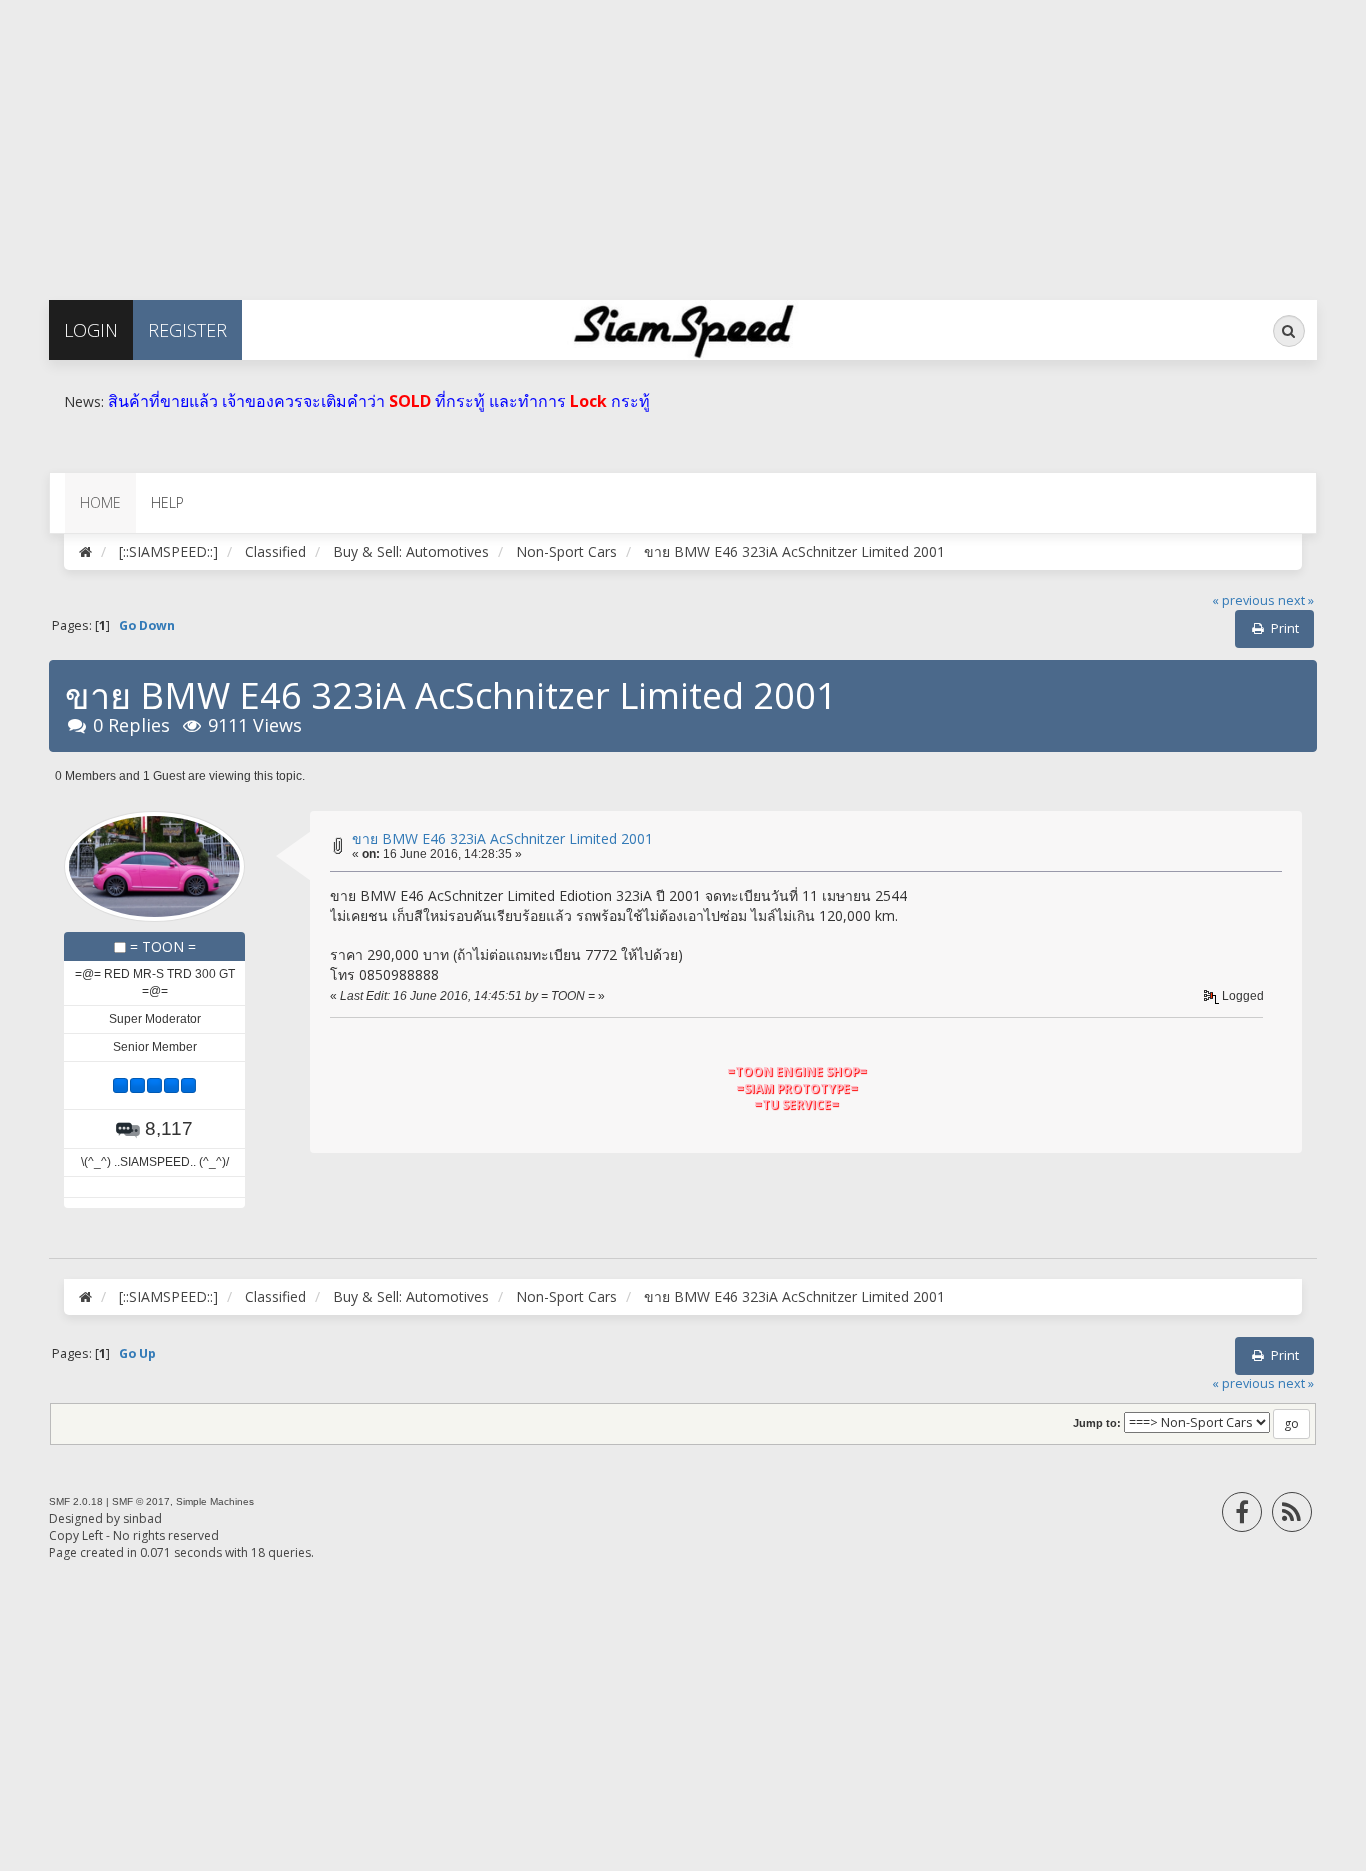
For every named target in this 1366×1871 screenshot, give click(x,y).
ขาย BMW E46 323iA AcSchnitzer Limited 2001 (502, 838)
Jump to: (1097, 1423)
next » (1296, 600)
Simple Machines (215, 1501)
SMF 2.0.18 (76, 1501)
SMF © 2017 (141, 1501)
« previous (1243, 600)
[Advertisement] (600, 140)
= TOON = (163, 946)
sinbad (142, 1518)
